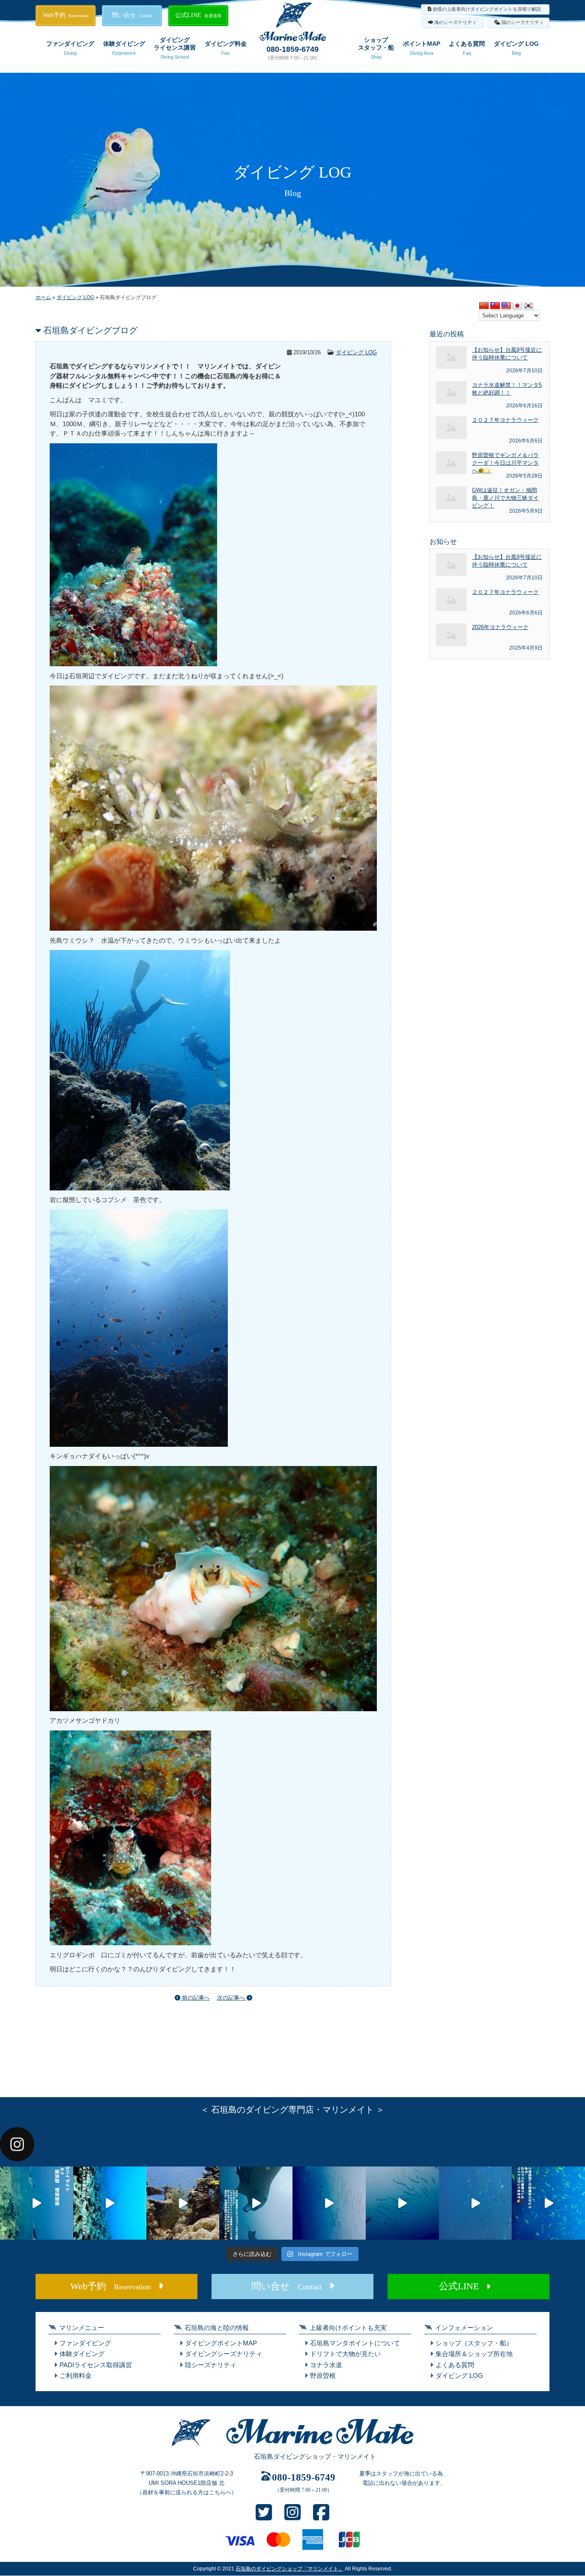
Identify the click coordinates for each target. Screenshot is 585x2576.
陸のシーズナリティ (523, 22)
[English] (506, 306)
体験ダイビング (124, 48)
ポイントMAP (422, 48)
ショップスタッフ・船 (376, 48)
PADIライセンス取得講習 (96, 2365)
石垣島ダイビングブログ (90, 330)
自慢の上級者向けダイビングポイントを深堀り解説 (487, 9)
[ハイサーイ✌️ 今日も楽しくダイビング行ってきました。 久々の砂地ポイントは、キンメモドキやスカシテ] (329, 2203)
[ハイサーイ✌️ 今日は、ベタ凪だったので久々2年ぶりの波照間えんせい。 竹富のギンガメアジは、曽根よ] (183, 2203)
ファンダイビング (70, 48)
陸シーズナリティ (211, 2365)
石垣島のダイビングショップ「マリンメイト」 (290, 2569)
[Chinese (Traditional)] (495, 306)
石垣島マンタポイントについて (355, 2343)
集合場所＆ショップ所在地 (474, 2354)
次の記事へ (232, 1998)
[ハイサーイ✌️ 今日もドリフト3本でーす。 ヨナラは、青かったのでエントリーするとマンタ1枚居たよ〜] (402, 2203)
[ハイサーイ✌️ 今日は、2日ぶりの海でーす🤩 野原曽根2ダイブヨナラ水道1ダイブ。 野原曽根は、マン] (256, 2203)
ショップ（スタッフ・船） (474, 2343)
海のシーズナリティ (455, 22)
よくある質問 (467, 48)
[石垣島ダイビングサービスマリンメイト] (293, 39)
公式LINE (198, 15)
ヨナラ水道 (326, 2365)
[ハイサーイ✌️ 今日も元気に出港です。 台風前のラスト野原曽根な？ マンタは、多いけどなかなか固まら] (37, 2203)
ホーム (43, 297)
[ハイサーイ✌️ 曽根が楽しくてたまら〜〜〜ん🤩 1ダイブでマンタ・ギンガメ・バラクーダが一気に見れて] (110, 2203)
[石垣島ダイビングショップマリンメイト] (292, 2446)
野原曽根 (323, 2376)
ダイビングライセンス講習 (175, 48)
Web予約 (66, 15)
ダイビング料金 (226, 48)
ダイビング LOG (516, 48)
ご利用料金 (76, 2376)
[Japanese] (517, 306)
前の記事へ (195, 1998)
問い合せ (132, 15)
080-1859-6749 (292, 49)
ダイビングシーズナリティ (224, 2354)
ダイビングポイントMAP (221, 2343)
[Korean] (528, 306)
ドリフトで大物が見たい (345, 2354)
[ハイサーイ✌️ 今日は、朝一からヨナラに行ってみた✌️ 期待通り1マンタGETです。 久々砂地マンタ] (548, 2203)
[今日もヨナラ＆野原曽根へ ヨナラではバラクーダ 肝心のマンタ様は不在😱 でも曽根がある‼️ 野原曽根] (476, 2203)
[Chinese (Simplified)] (484, 306)
